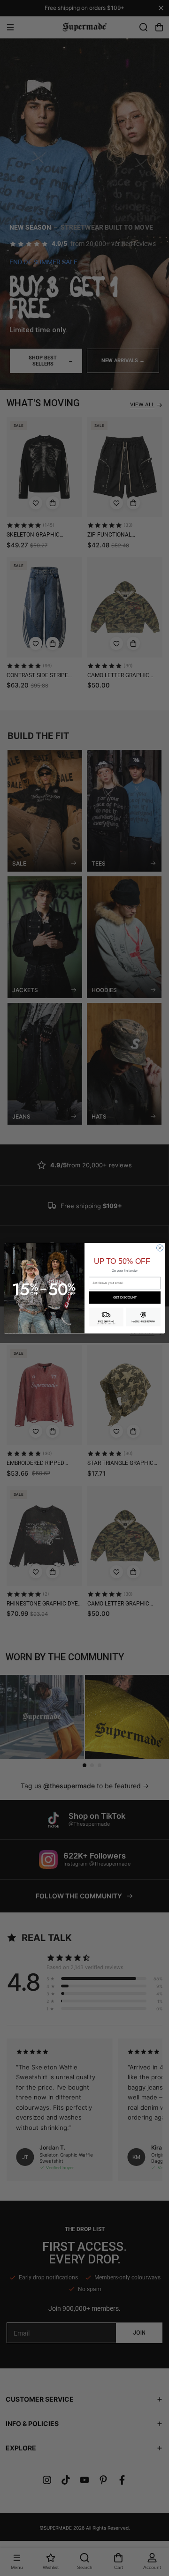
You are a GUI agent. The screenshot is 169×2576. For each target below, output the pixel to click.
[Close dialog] (160, 1247)
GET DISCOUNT (125, 1297)
